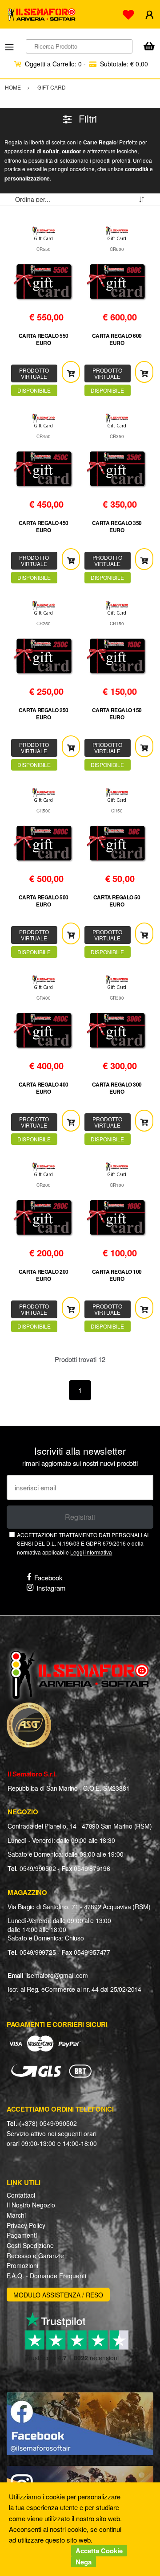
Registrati (80, 1517)
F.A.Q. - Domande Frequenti (46, 2276)
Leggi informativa (91, 1552)
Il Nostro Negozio (31, 2205)
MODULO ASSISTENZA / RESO (58, 2295)
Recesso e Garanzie (35, 2256)
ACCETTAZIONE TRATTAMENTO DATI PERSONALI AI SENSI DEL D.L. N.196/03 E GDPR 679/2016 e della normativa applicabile (83, 1543)
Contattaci (21, 2195)
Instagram (51, 1588)
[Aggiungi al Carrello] (71, 372)
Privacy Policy (26, 2225)
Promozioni (22, 2265)
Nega (84, 2562)
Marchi (16, 2215)
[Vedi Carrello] (149, 47)
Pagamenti (22, 2235)
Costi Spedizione (30, 2245)
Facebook (48, 1577)
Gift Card (43, 238)
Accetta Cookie (99, 2551)
